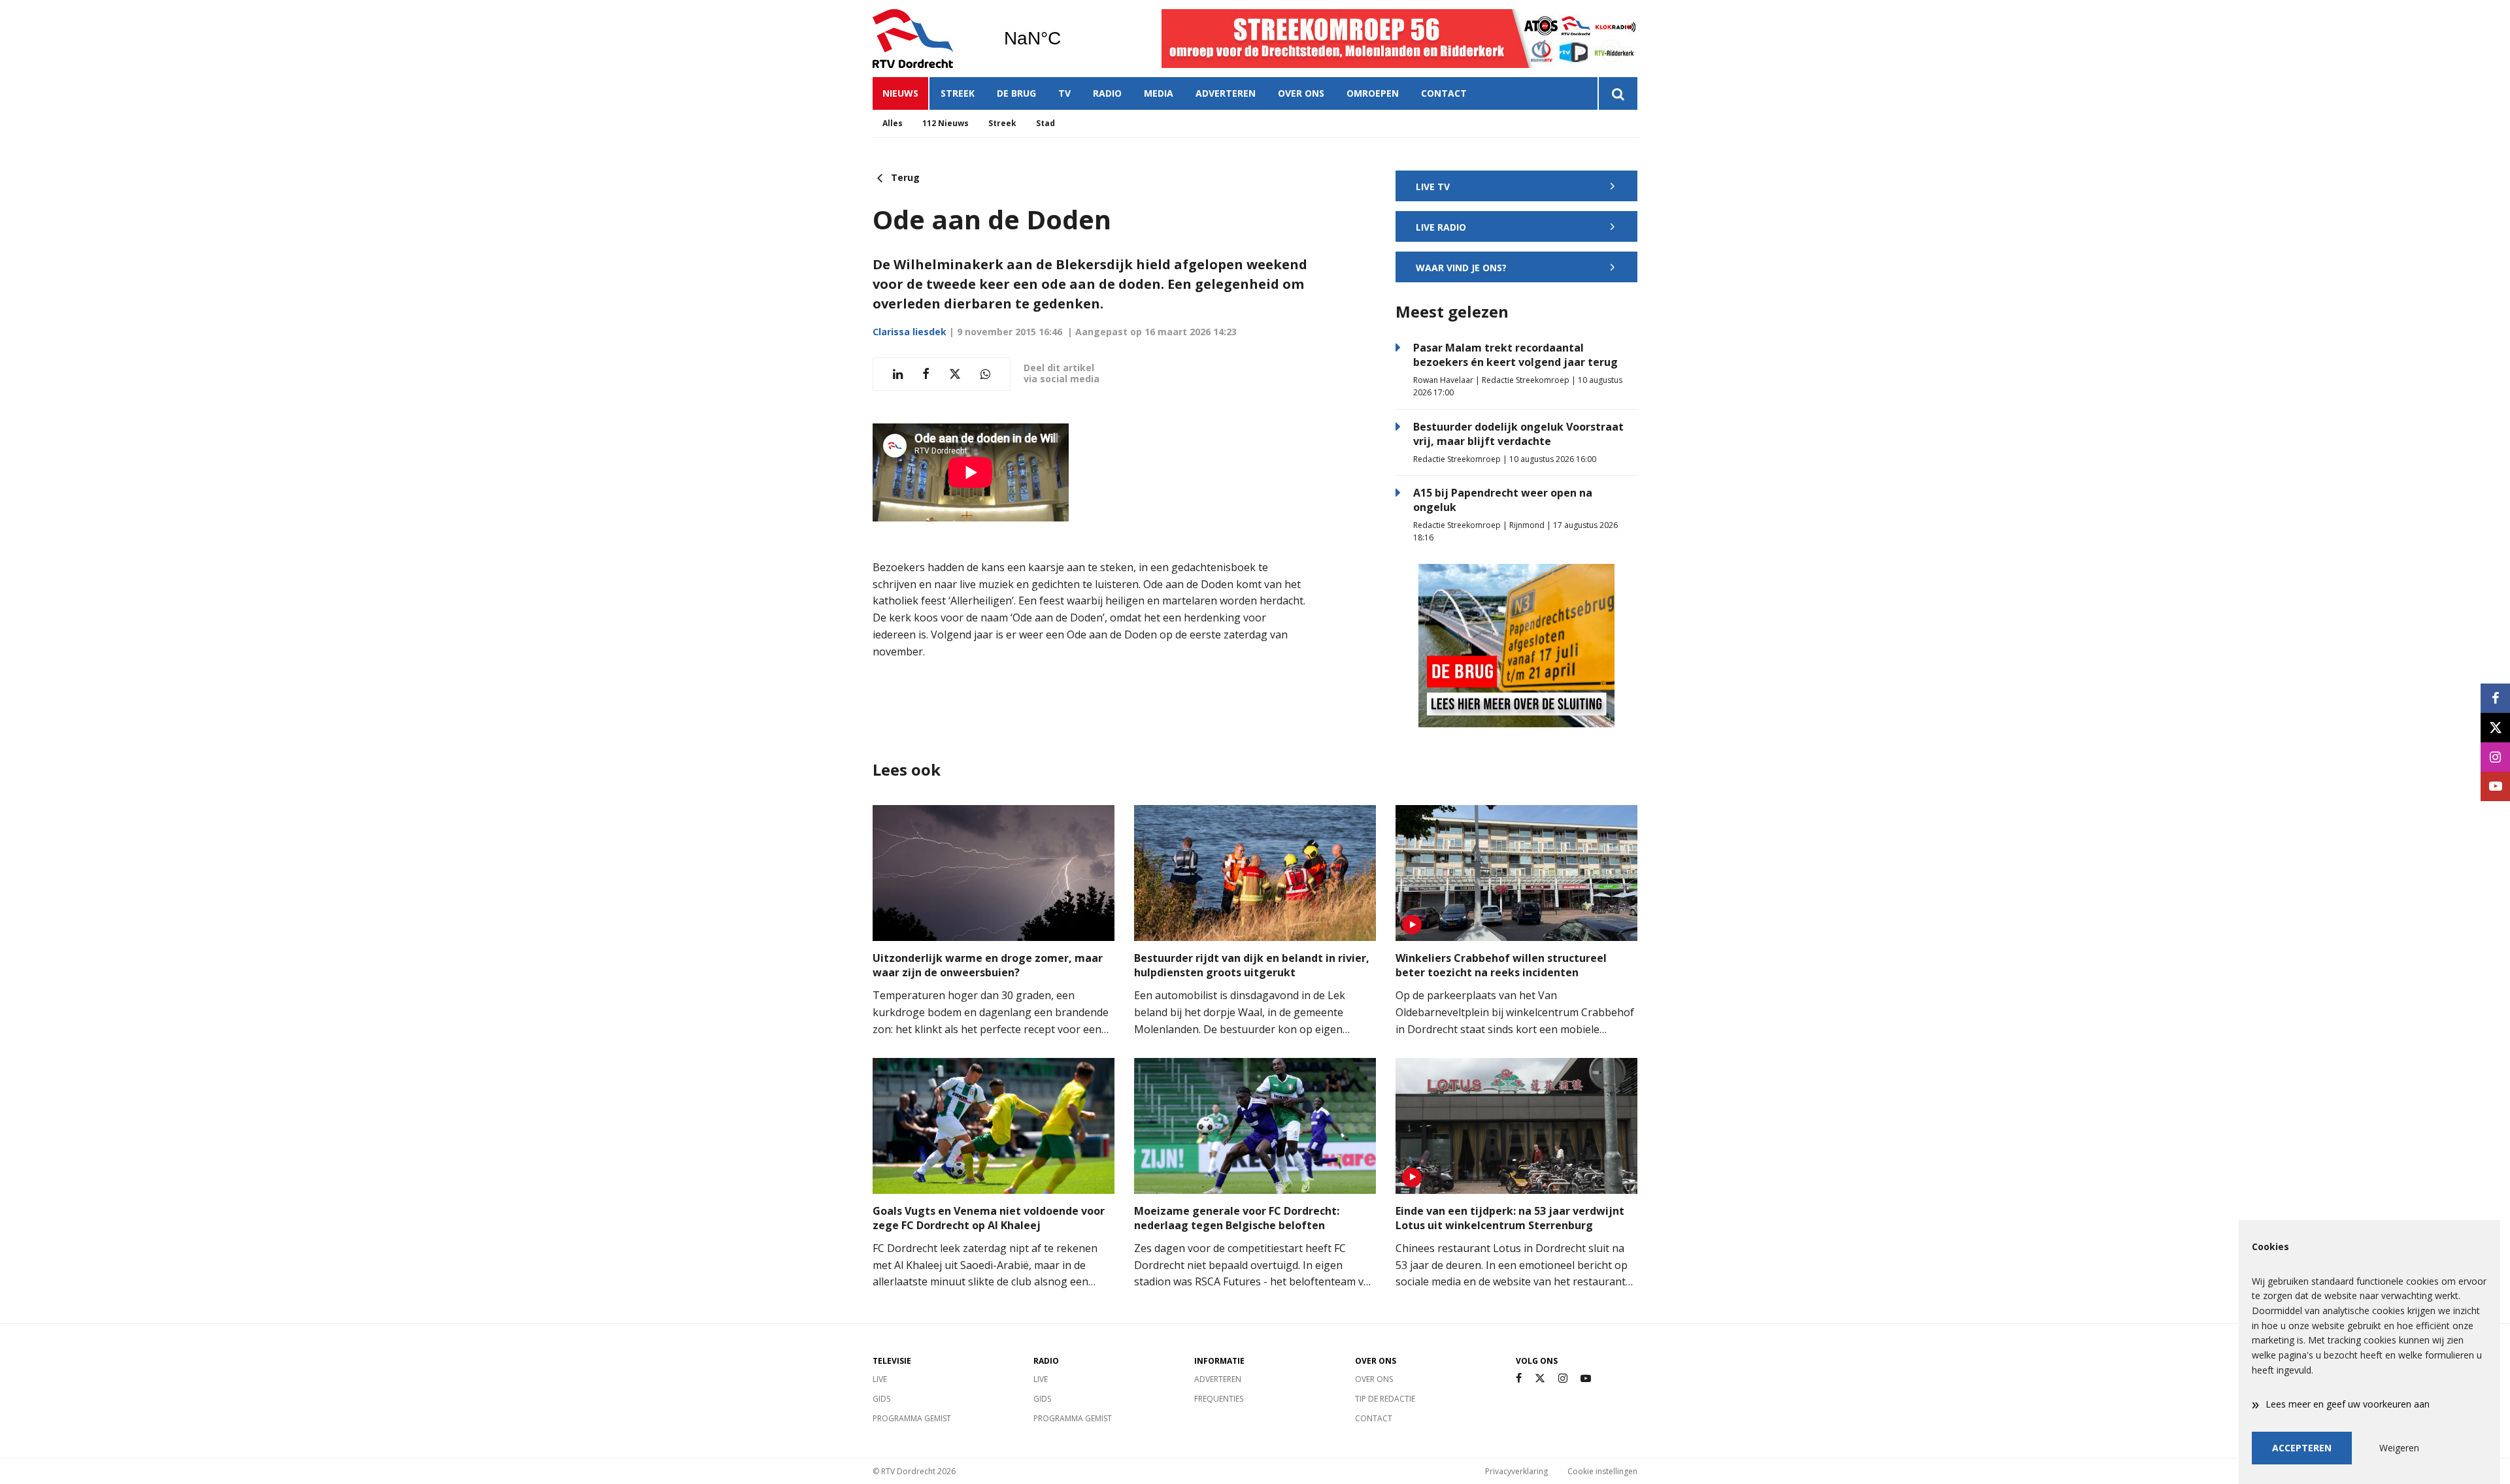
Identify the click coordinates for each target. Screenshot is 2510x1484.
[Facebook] (1519, 1378)
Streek (958, 93)
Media (1159, 93)
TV (1064, 93)
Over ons (1301, 93)
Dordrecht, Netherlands (1066, 39)
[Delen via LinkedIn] (898, 374)
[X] (1540, 1378)
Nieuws (900, 93)
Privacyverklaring (1516, 1471)
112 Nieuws (945, 123)
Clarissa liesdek (910, 332)
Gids (881, 1399)
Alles (893, 123)
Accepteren (2302, 1448)
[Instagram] (1563, 1378)
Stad (1046, 123)
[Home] (928, 39)
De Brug (1016, 93)
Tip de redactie (1385, 1399)
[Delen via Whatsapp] (985, 374)
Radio (1107, 93)
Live (880, 1379)
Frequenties (1219, 1399)
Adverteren (1226, 93)
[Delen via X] (955, 374)
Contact (1444, 93)
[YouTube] (1586, 1378)
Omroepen (1373, 93)
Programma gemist (912, 1418)
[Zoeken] (1617, 93)
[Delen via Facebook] (926, 374)
